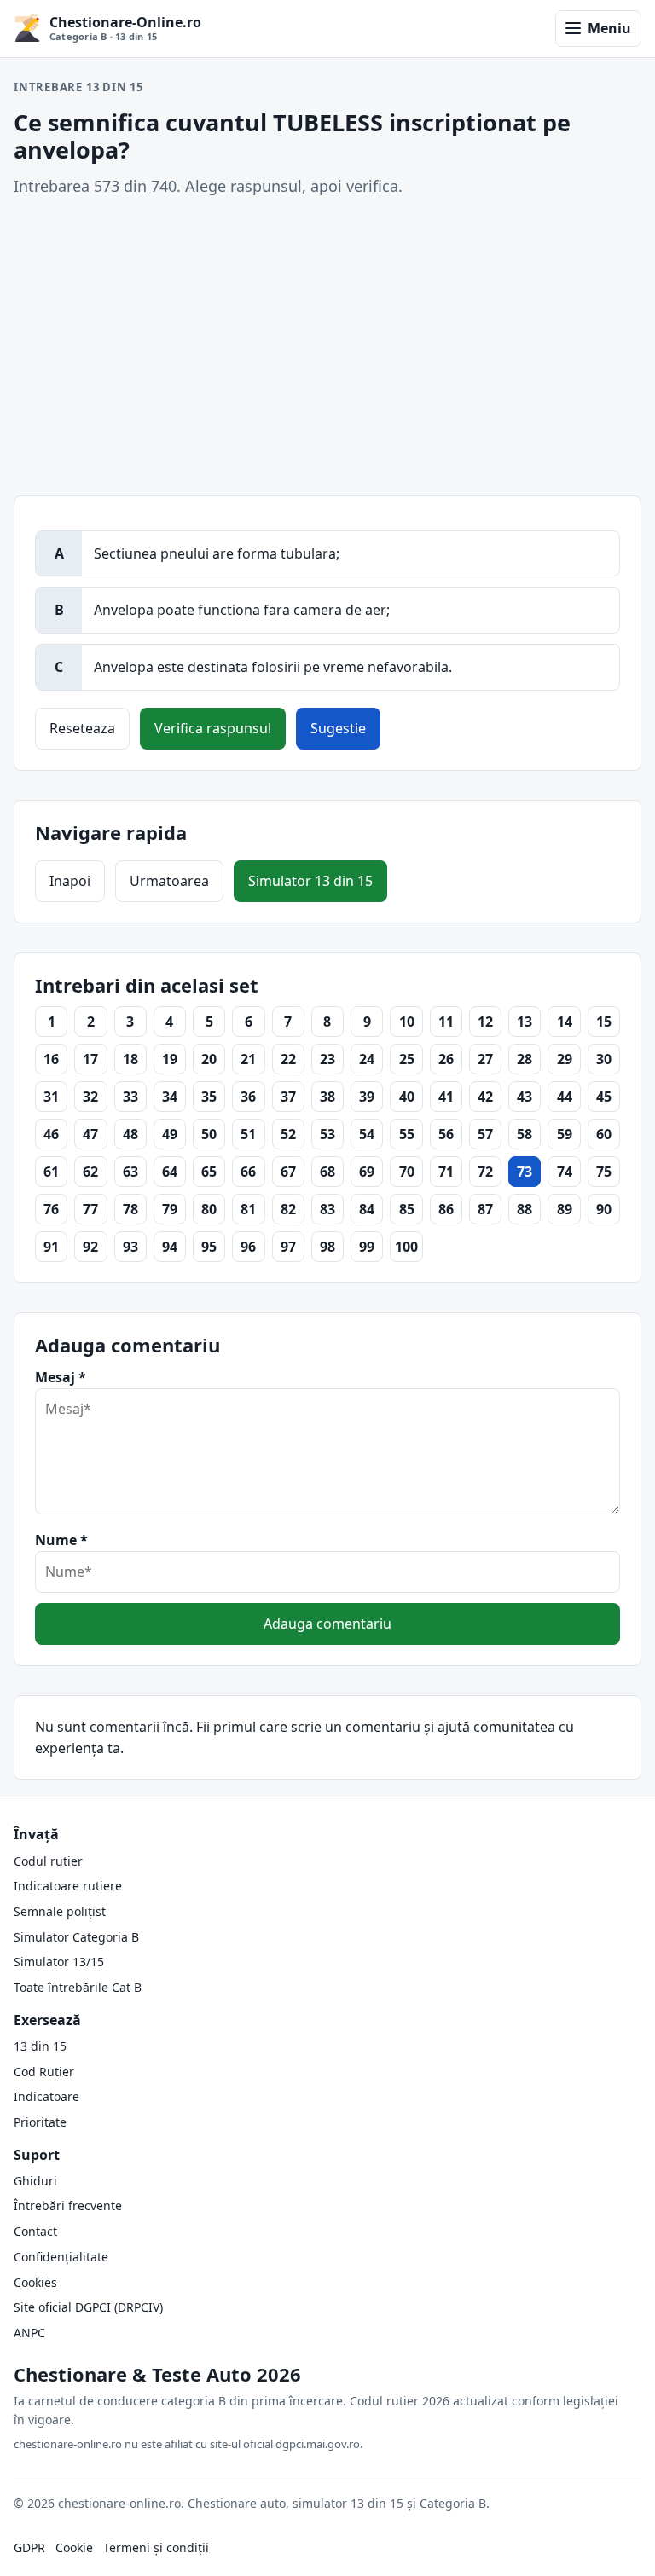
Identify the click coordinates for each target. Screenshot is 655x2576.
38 (327, 1097)
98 (327, 1247)
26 (446, 1059)
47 (90, 1134)
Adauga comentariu (327, 1624)
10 (407, 1022)
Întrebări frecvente (68, 2206)
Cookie (74, 2547)
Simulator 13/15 (59, 1962)
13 (525, 1022)
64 (170, 1172)
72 (485, 1172)
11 (446, 1022)
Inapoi (70, 881)
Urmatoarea (169, 881)
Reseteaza (82, 728)
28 (525, 1059)
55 (407, 1134)
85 (407, 1209)
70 (407, 1172)
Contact (35, 2231)
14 (565, 1022)
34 (170, 1097)
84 (367, 1209)
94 (170, 1247)
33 (130, 1097)
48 (130, 1134)
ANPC (29, 2333)
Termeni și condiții (156, 2547)
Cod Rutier (44, 2072)
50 (209, 1134)
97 (288, 1247)
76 (51, 1209)
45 (604, 1097)
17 (90, 1059)
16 (51, 1059)
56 (446, 1134)
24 (367, 1059)
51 (248, 1134)
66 (248, 1172)
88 (525, 1209)
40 (407, 1097)
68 (327, 1172)
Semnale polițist (60, 1911)
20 (209, 1059)
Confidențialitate (61, 2257)
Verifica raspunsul (213, 728)
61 (51, 1172)
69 (367, 1172)
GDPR (29, 2547)
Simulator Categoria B (76, 1937)
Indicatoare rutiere (68, 1886)
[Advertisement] (327, 347)
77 (90, 1209)
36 (248, 1097)
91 (51, 1247)
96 (248, 1247)
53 (327, 1134)
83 (327, 1209)
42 (485, 1097)
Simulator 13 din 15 (310, 881)
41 (446, 1097)
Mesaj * (61, 1377)
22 (288, 1059)
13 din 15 (40, 2046)
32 (90, 1097)
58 (525, 1134)
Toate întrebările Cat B (78, 1987)
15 (604, 1022)
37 (288, 1097)
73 (525, 1172)
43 (525, 1097)
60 (604, 1134)
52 (288, 1134)
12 (485, 1022)
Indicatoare (46, 2096)
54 (367, 1134)
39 (367, 1097)
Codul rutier (48, 1861)
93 (130, 1247)
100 (406, 1247)
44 (565, 1097)
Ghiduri (35, 2181)
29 (565, 1059)
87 (485, 1209)
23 (327, 1059)
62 (90, 1172)
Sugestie (338, 728)
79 (170, 1209)
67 (288, 1172)
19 (170, 1059)
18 (130, 1059)
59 (565, 1134)
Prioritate (40, 2122)
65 (209, 1172)
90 (604, 1209)
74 (565, 1172)
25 (407, 1059)
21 (248, 1059)
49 (170, 1134)
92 (90, 1247)
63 (130, 1172)
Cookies (35, 2282)
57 (485, 1134)
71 (446, 1172)
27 (485, 1059)
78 (130, 1209)
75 (604, 1172)
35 (209, 1097)
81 (248, 1209)
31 (51, 1097)
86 (446, 1209)
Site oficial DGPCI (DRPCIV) (88, 2307)
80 (209, 1209)
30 (604, 1059)
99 (367, 1247)
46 (51, 1134)
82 (288, 1209)
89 (565, 1209)
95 (209, 1247)
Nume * (61, 1540)
